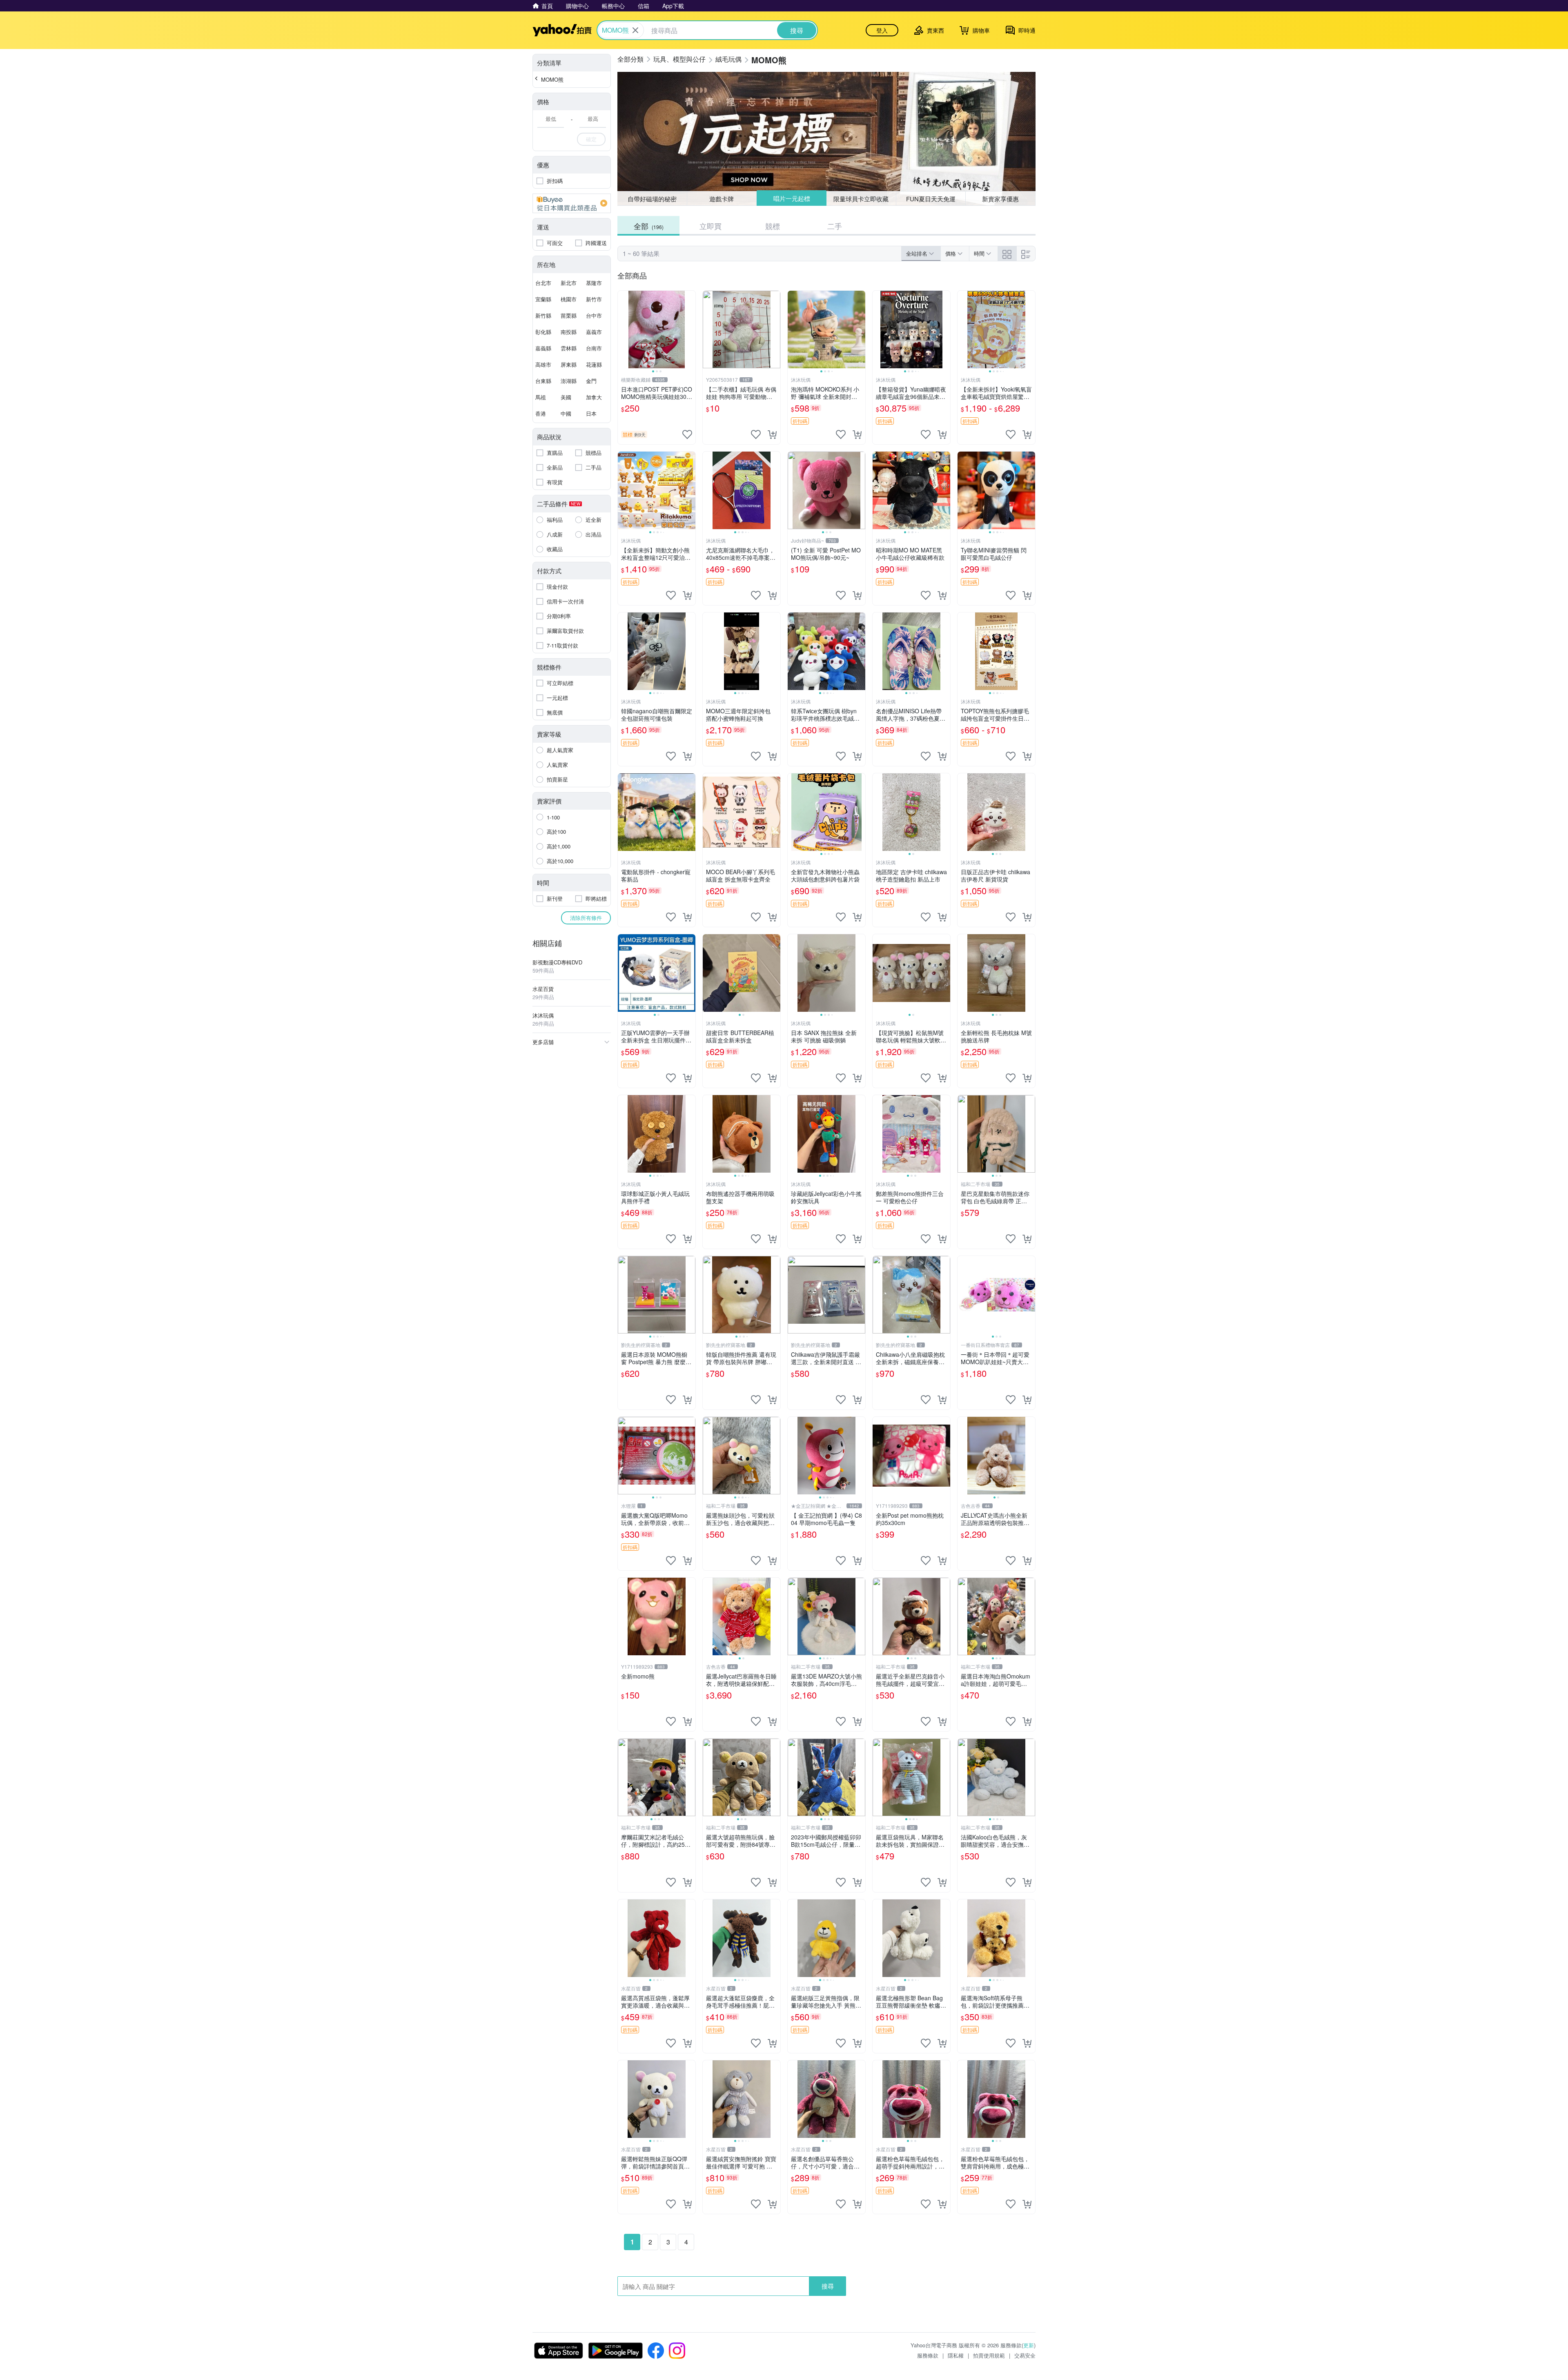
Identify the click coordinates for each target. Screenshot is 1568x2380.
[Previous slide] (623, 330)
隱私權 (956, 2355)
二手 (835, 226)
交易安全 (1025, 2355)
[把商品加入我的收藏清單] (687, 434)
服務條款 (928, 2355)
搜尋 (828, 2286)
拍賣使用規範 (989, 2355)
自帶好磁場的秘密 (652, 199)
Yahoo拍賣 (562, 30)
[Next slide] (690, 330)
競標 (773, 226)
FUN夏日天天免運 (931, 199)
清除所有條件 (586, 918)
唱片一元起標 (791, 199)
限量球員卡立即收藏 (861, 198)
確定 (591, 139)
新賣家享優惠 (1000, 199)
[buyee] (572, 203)
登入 (882, 30)
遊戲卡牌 (722, 199)
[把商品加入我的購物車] (772, 434)
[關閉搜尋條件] (635, 30)
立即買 (710, 226)
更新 (1029, 2345)
